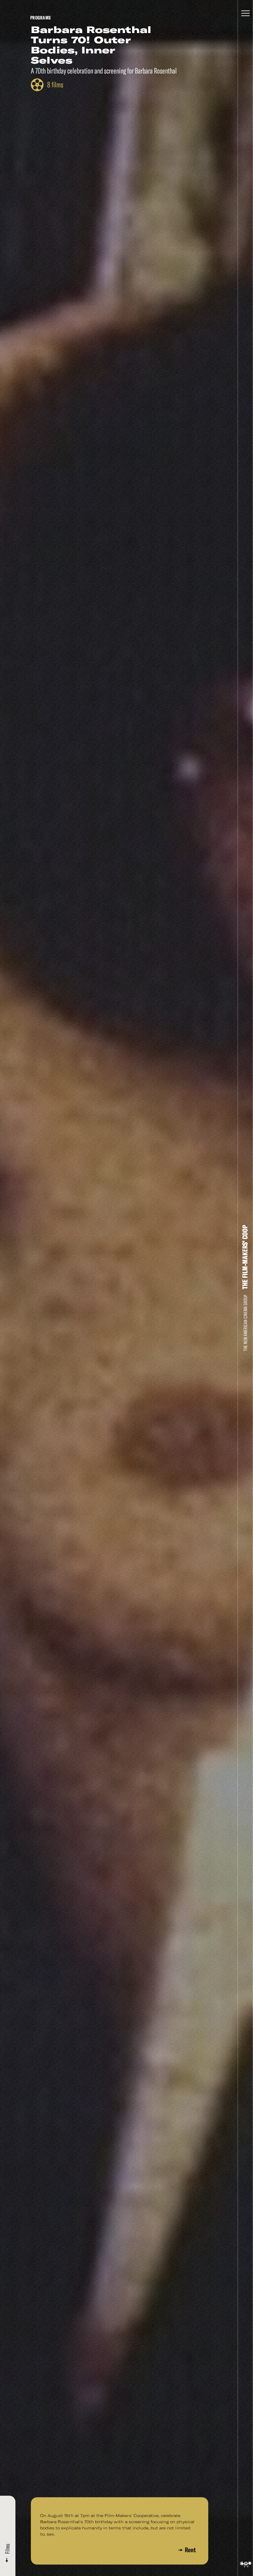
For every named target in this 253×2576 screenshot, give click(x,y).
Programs (40, 18)
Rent (190, 2550)
